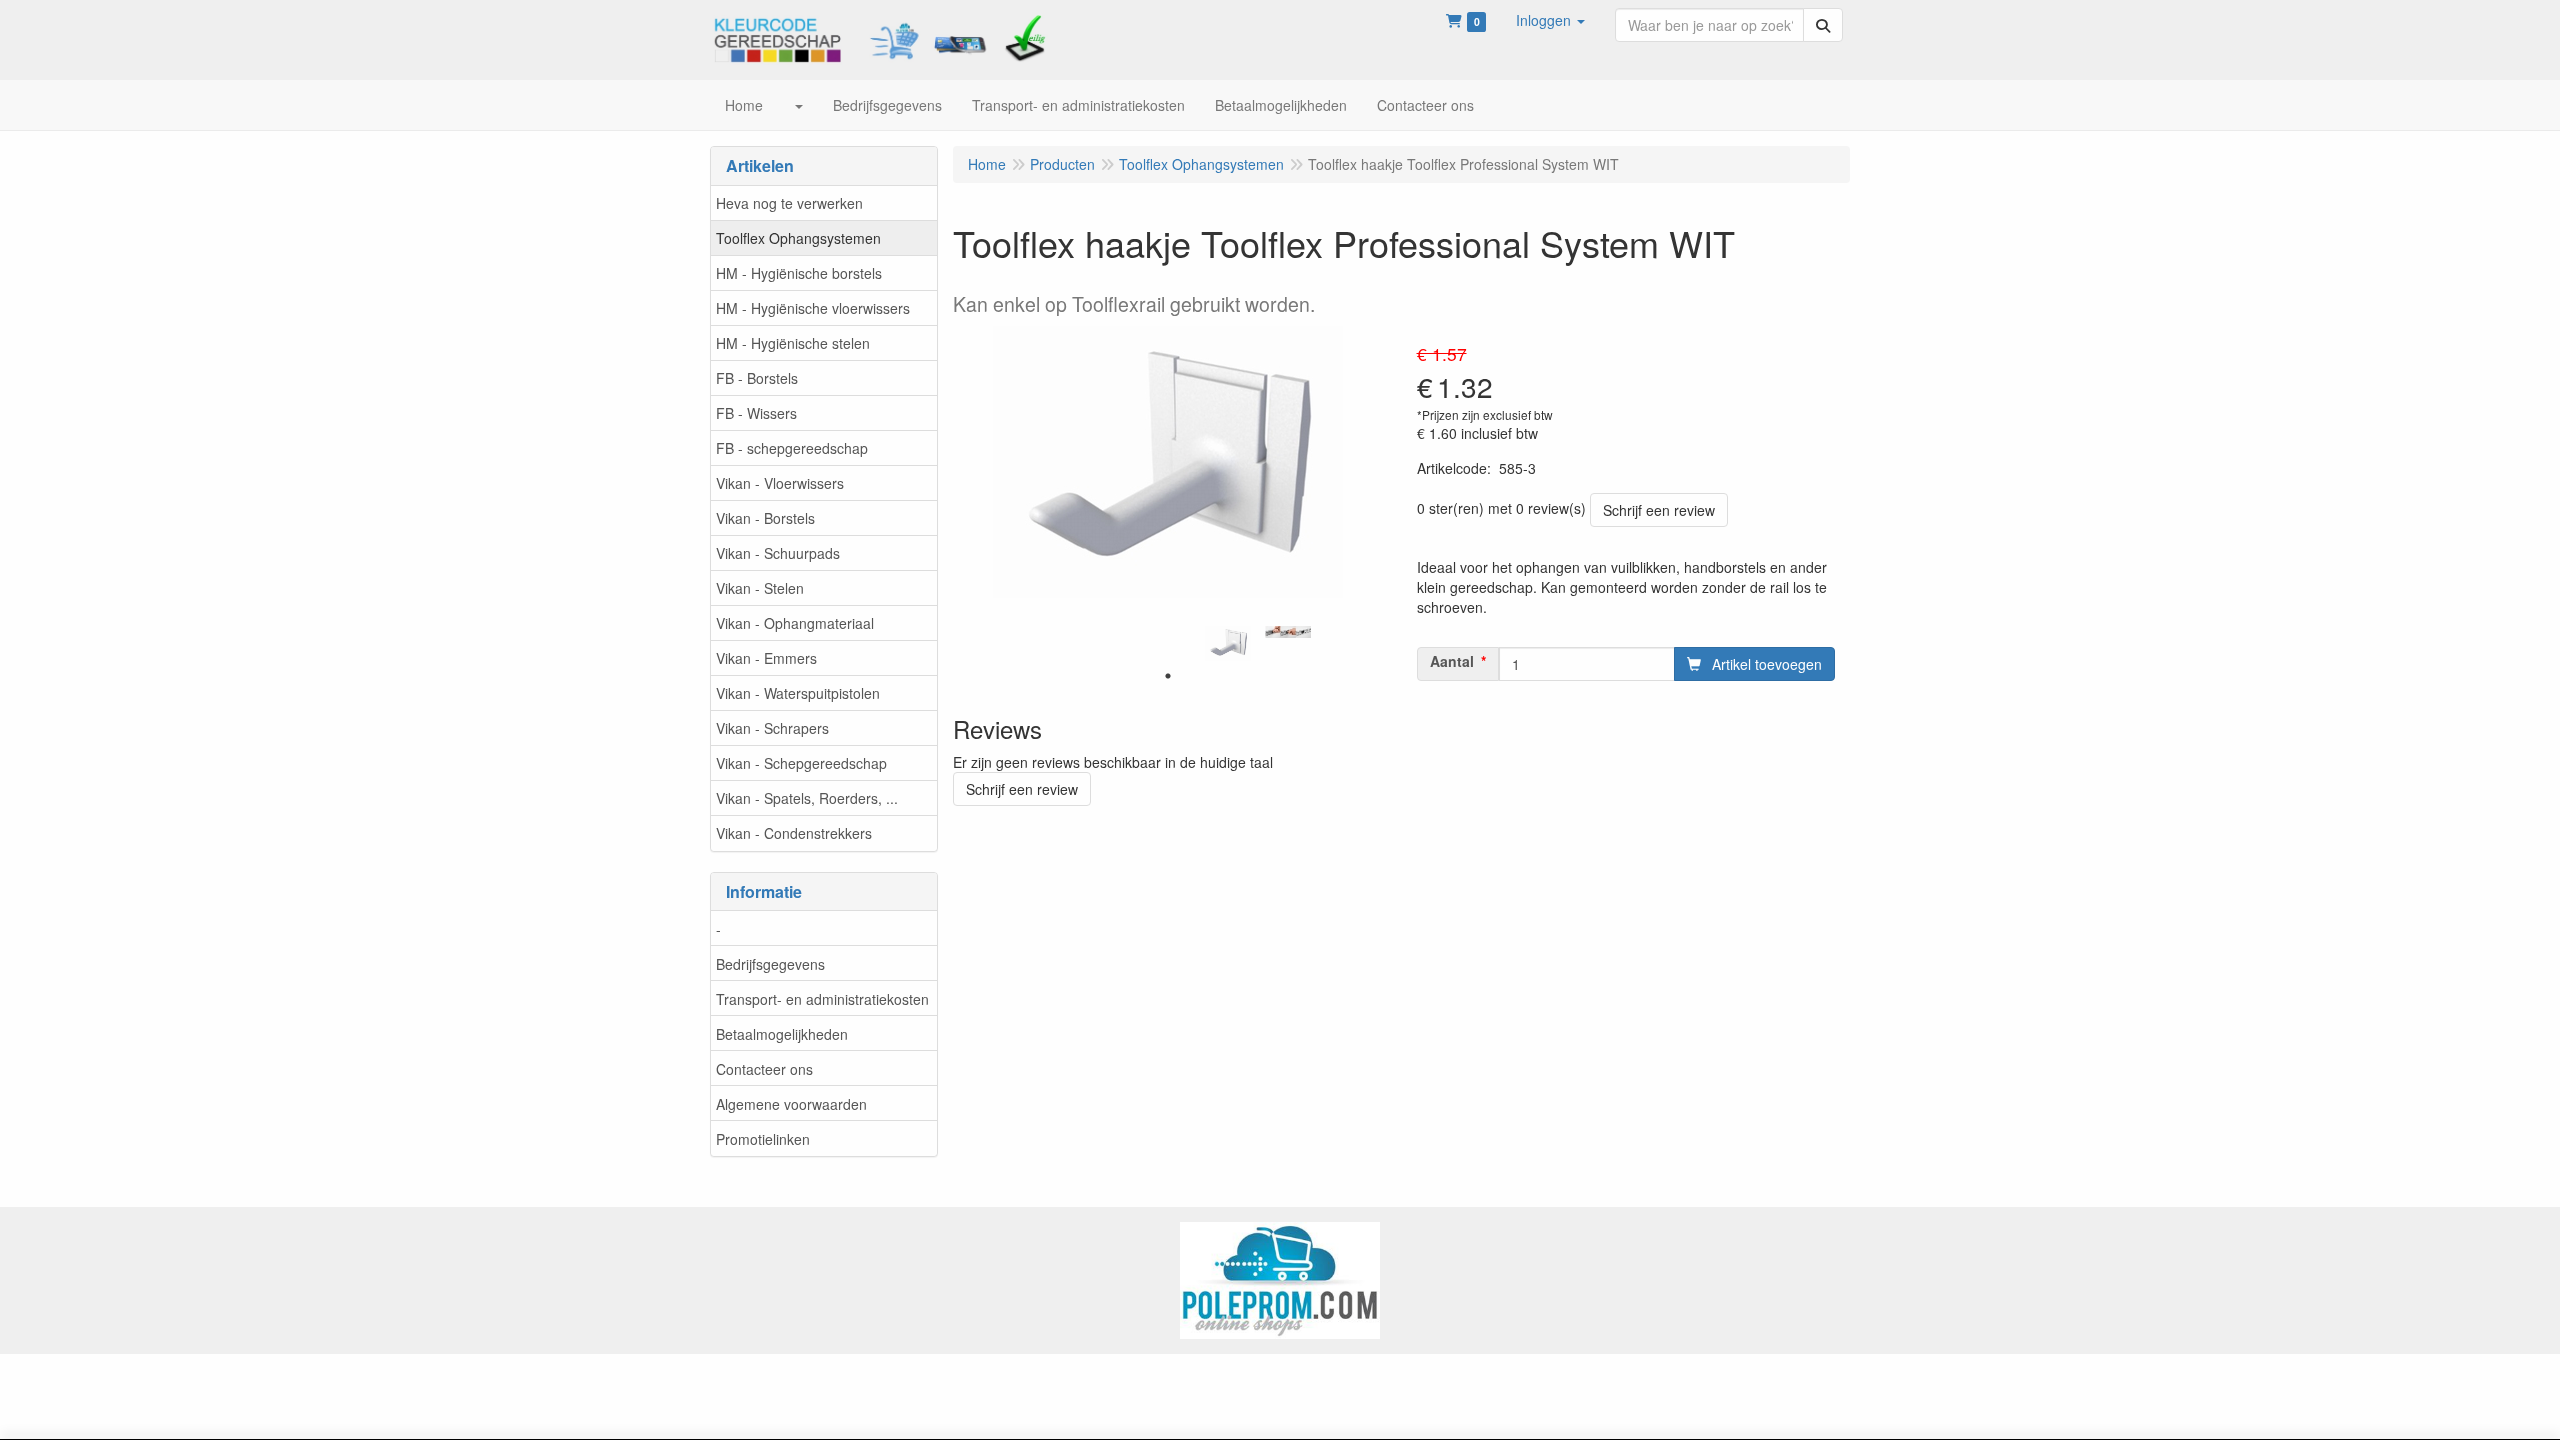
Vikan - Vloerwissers (780, 483)
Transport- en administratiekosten (822, 999)
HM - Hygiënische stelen (793, 343)
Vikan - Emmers (766, 658)
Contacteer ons (764, 1069)
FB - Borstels (757, 378)
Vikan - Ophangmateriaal (795, 623)
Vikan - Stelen (760, 588)
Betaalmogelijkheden (782, 1034)
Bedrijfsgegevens (770, 964)
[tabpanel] (1228, 644)
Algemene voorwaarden (791, 1104)
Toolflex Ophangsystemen (798, 238)
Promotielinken (763, 1139)
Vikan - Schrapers (772, 728)
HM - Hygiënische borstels (799, 273)
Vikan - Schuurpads (778, 553)
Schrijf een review (1659, 510)
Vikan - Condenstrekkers (794, 833)
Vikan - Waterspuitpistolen (798, 693)
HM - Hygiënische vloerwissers (813, 308)
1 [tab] (1168, 676)
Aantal (1452, 661)
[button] (1550, 20)
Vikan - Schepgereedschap (801, 763)
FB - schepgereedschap (792, 448)
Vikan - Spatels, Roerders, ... (807, 798)
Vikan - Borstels (765, 518)
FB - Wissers (756, 413)
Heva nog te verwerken (789, 203)
